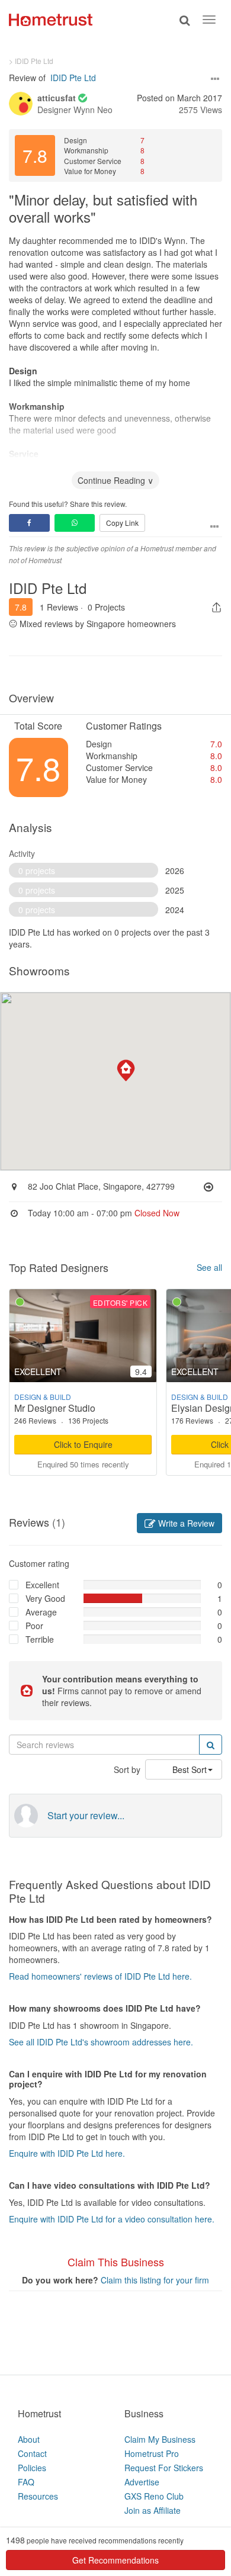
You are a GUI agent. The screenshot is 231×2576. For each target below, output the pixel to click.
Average (41, 1612)
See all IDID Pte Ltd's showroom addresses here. (101, 2042)
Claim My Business (160, 2439)
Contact (32, 2453)
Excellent (42, 1585)
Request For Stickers (164, 2468)
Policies (32, 2468)
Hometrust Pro (152, 2453)
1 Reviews (59, 607)
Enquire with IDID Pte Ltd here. (67, 2153)
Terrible (40, 1639)
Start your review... (86, 1816)
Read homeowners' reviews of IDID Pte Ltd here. (100, 1976)
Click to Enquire (83, 1444)
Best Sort (190, 1769)
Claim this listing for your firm (155, 2280)
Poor (34, 1626)
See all (209, 1267)
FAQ (26, 2482)
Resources (38, 2496)
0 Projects (106, 607)
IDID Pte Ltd (73, 78)
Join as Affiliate (153, 2510)
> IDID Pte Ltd (31, 61)
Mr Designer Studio (55, 1408)
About (29, 2439)
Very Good (45, 1598)
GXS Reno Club (154, 2496)
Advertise (142, 2482)
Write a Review (185, 1523)
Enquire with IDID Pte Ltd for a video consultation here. (112, 2219)
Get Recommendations (115, 2560)
